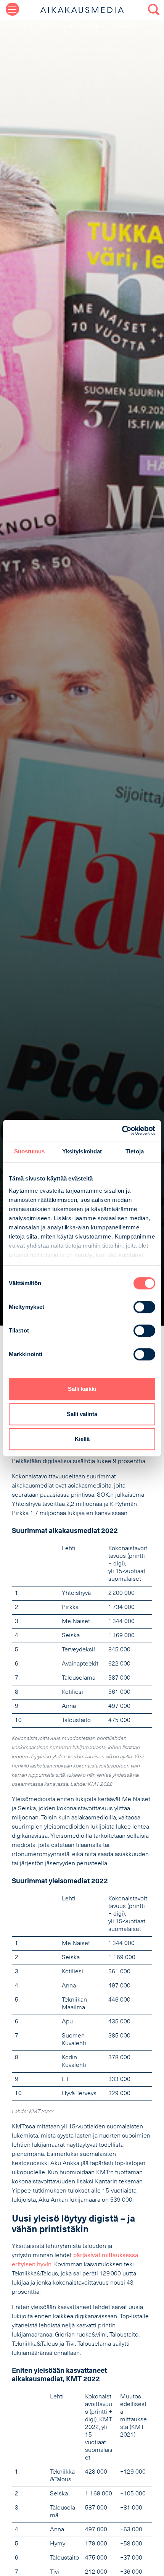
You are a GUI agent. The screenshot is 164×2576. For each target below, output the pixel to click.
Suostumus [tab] (30, 1151)
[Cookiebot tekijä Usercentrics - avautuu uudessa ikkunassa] (122, 1130)
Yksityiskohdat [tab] (82, 1151)
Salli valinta (82, 1414)
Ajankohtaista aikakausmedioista (98, 27)
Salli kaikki (82, 1389)
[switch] (144, 1307)
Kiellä (82, 1439)
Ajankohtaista (36, 27)
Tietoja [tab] (135, 1151)
